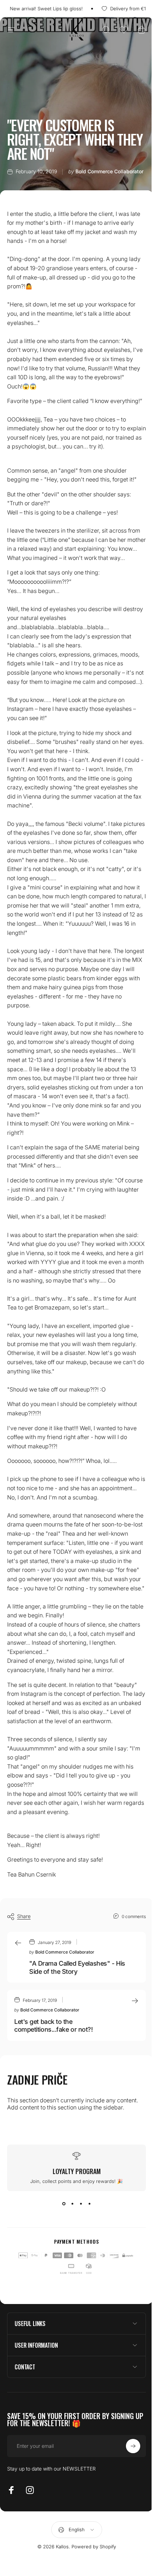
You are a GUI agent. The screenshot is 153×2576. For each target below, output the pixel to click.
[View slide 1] (64, 2204)
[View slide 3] (81, 2204)
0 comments (134, 1916)
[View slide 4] (89, 2204)
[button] (124, 30)
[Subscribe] (128, 2491)
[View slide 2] (72, 2204)
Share (24, 1916)
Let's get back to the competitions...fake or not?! (53, 2026)
